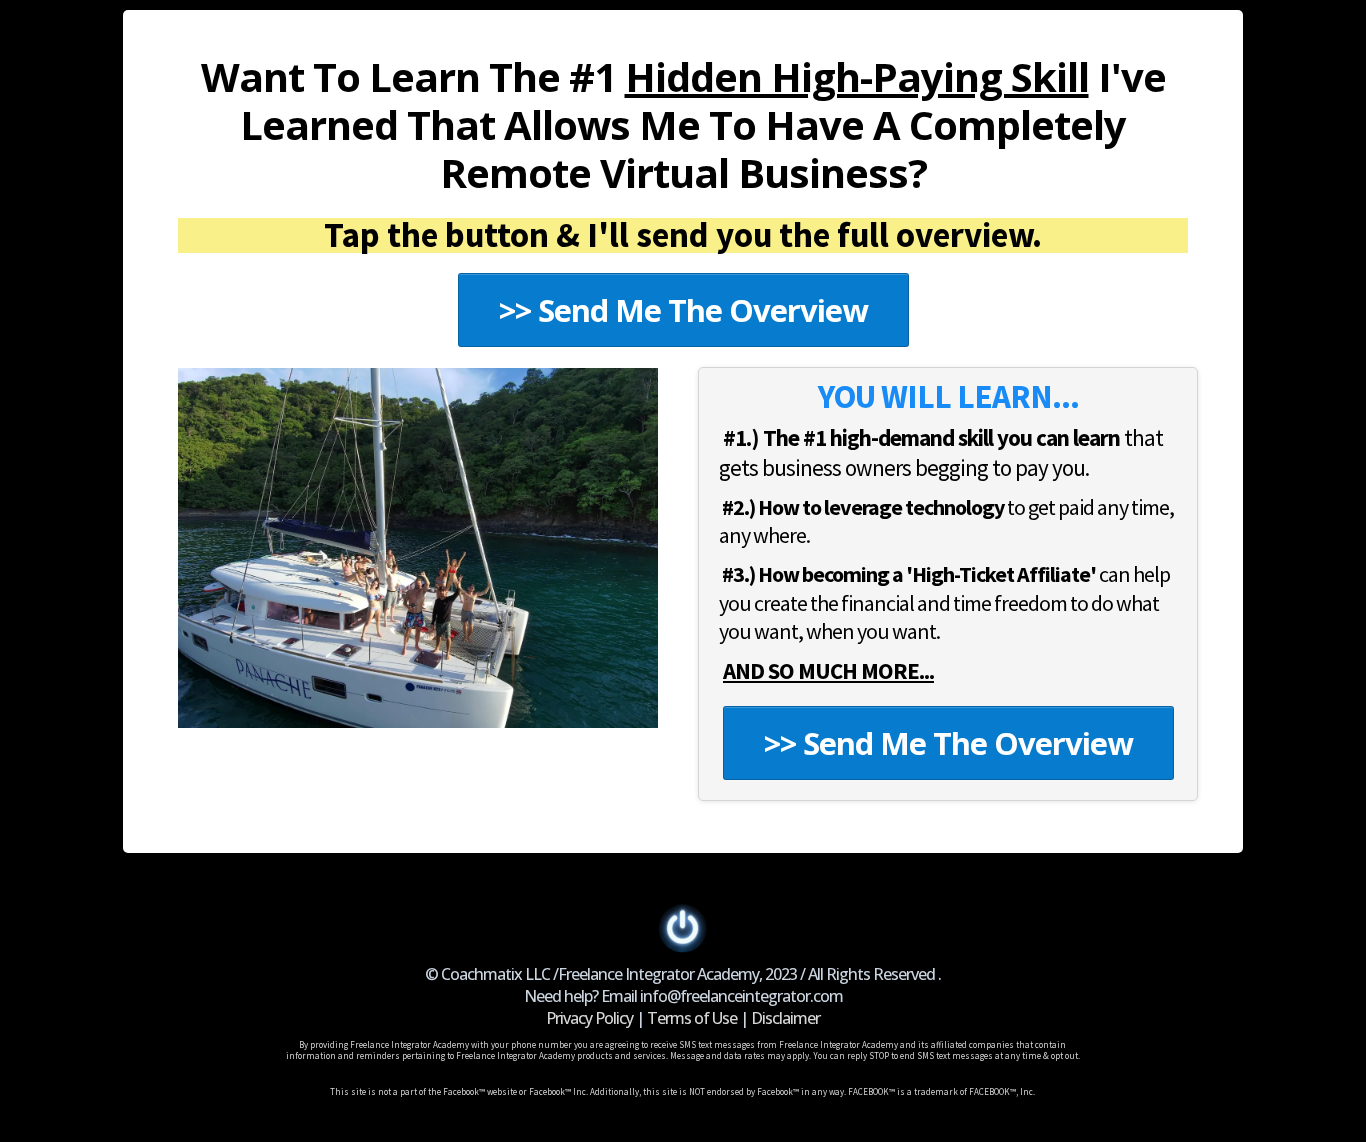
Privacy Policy (589, 1018)
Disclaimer (785, 1018)
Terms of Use (692, 1018)
